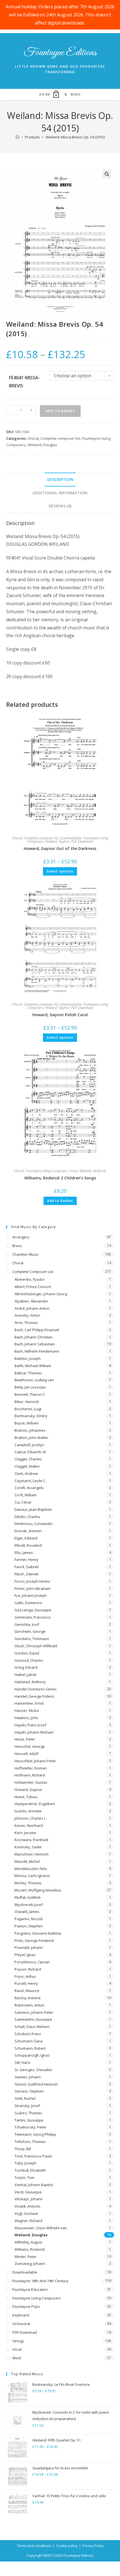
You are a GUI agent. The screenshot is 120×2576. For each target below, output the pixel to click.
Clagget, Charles (28, 1459)
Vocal (74, 1171)
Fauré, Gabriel (27, 1567)
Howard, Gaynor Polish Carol (60, 1015)
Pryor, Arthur (25, 1976)
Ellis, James (24, 1553)
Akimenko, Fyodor (30, 1279)
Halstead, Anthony (30, 1682)
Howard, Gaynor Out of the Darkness (60, 848)
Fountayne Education (30, 2289)
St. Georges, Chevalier (33, 2070)
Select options (60, 871)
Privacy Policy (93, 2546)
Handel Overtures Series (36, 1689)
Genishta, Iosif (27, 1624)
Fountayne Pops (26, 2306)
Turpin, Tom (24, 2177)
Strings (18, 2341)
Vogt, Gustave (26, 2213)
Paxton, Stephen (29, 1926)
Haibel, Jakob (26, 1675)
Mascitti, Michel (27, 1861)
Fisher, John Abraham (33, 1588)
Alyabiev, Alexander (31, 1301)
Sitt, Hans (22, 2062)
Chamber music (25, 1254)
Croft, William (26, 1495)
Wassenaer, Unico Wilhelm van (41, 2228)
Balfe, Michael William (33, 1366)
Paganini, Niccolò (29, 1919)
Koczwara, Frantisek (32, 1840)
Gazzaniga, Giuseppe (33, 1610)
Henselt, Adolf (26, 1754)
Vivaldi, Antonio (27, 2206)
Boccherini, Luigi (28, 1409)
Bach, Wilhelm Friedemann (37, 1351)
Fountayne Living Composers (47, 1171)
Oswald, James (27, 1912)
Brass (17, 1246)
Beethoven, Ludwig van (34, 1380)
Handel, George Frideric (34, 1696)
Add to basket (60, 411)
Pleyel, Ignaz (25, 1955)
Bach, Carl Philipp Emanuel (37, 1330)
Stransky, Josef (27, 2106)
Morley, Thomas (28, 1883)
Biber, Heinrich (27, 1402)
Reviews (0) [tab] (60, 506)
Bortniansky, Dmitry (31, 1416)
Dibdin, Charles (27, 1517)
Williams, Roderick (93, 1171)
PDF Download (82, 841)
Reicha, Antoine (28, 1998)
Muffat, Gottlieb (28, 1897)
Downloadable (71, 838)
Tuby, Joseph (25, 2163)
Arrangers (21, 1237)
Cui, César (23, 1502)
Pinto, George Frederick (34, 1940)
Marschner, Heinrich (32, 1854)
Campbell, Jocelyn (29, 1445)
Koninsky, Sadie (28, 1847)
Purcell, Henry (26, 1983)
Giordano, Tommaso (32, 1639)
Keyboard (21, 2315)
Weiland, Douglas (42, 445)
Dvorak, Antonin (28, 1531)
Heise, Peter (25, 1739)
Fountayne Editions (60, 53)
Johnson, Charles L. (31, 1818)
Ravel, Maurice (27, 1991)
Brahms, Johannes (30, 1430)
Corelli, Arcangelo (29, 1488)
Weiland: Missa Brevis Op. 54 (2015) (75, 137)
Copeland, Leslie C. (30, 1481)
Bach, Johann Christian (33, 1337)
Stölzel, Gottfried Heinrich (36, 2084)
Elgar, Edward (26, 1538)
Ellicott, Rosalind (28, 1545)
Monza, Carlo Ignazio (32, 1876)
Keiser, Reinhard (29, 1825)
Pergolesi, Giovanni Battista (38, 1933)
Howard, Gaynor (57, 841)
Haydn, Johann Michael (34, 1732)
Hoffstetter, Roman (31, 1768)
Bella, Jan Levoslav (30, 1387)
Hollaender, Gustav (31, 1782)
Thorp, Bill (23, 2149)
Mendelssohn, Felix (31, 1869)
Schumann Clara (28, 2041)
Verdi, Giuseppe (28, 2192)
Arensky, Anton (27, 1315)
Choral (33, 438)
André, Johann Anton (32, 1308)
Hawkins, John (26, 1718)
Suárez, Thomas (28, 2113)
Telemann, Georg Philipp (35, 2134)
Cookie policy (67, 2546)
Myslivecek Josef (29, 1905)
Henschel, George (30, 1746)
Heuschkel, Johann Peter (35, 1761)
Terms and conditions (34, 2546)
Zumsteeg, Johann (30, 2264)
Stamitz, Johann (28, 2077)
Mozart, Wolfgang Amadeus (38, 1890)
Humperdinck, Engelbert (35, 1804)
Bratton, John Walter (31, 1438)
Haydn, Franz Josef (30, 1725)
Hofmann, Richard (30, 1775)
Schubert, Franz (28, 2034)
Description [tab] (60, 479)
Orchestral (21, 2324)
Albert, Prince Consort (33, 1287)
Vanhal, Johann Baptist (34, 2185)
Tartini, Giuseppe (29, 2120)
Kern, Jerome (25, 1833)
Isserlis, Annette (28, 1811)
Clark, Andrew (26, 1473)
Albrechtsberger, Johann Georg (41, 1294)
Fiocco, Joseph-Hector (33, 1581)
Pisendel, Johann (29, 1947)
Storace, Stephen (29, 2091)
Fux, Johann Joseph (31, 1595)
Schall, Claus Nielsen (32, 2027)
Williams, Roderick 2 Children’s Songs (60, 1178)
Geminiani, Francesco (33, 1617)
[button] (107, 174)
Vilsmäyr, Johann (29, 2199)
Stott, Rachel (25, 2098)
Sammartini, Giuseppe (33, 2019)
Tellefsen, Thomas (30, 2142)
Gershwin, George (30, 1631)
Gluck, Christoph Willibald (36, 1646)
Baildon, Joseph (28, 1358)
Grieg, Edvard (26, 1667)
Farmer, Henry (27, 1560)
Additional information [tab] (60, 493)
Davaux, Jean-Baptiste (33, 1509)
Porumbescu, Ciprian (32, 1962)
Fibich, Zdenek (27, 1574)
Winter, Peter (26, 2257)
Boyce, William (27, 1423)
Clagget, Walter (27, 1466)
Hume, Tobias (26, 1797)
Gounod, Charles (29, 1660)
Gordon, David (27, 1653)
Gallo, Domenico (28, 1603)
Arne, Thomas (26, 1323)
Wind (17, 2358)
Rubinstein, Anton (29, 2005)
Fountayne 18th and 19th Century (40, 2281)
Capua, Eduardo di (30, 1452)
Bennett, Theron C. (30, 1394)
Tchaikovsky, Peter (30, 2127)
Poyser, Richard (28, 1969)
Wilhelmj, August (28, 2242)
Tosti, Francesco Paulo (33, 2156)
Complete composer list (60, 438)
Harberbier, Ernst (29, 1703)
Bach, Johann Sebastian (35, 1344)
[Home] (17, 137)
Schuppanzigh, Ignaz (32, 2055)
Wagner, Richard (28, 2221)
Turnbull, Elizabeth (30, 2170)
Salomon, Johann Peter (34, 2012)
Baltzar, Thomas (28, 1373)
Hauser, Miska (27, 1710)
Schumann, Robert (30, 2048)
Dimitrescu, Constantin (33, 1524)
